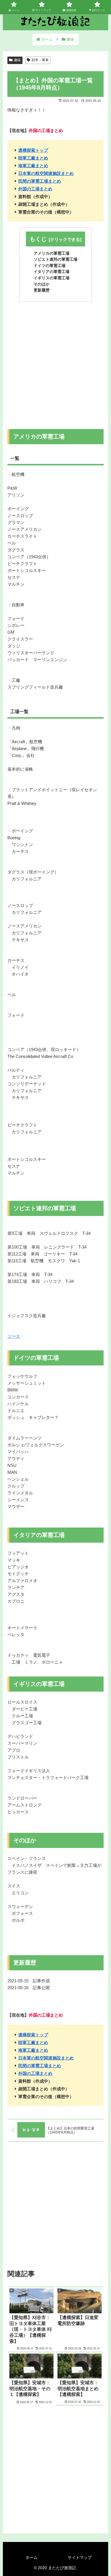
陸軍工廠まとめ (33, 158)
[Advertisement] (55, 363)
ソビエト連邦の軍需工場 (55, 259)
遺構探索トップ (33, 150)
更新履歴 (42, 290)
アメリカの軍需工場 (52, 253)
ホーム (32, 2557)
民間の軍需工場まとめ (40, 181)
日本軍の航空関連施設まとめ (46, 173)
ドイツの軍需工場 (50, 266)
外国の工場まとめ (35, 189)
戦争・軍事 (40, 60)
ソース (14, 1336)
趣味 (17, 60)
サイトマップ (80, 2557)
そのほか (42, 284)
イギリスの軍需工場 (52, 278)
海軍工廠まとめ (33, 166)
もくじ (38, 239)
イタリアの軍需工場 (52, 272)
